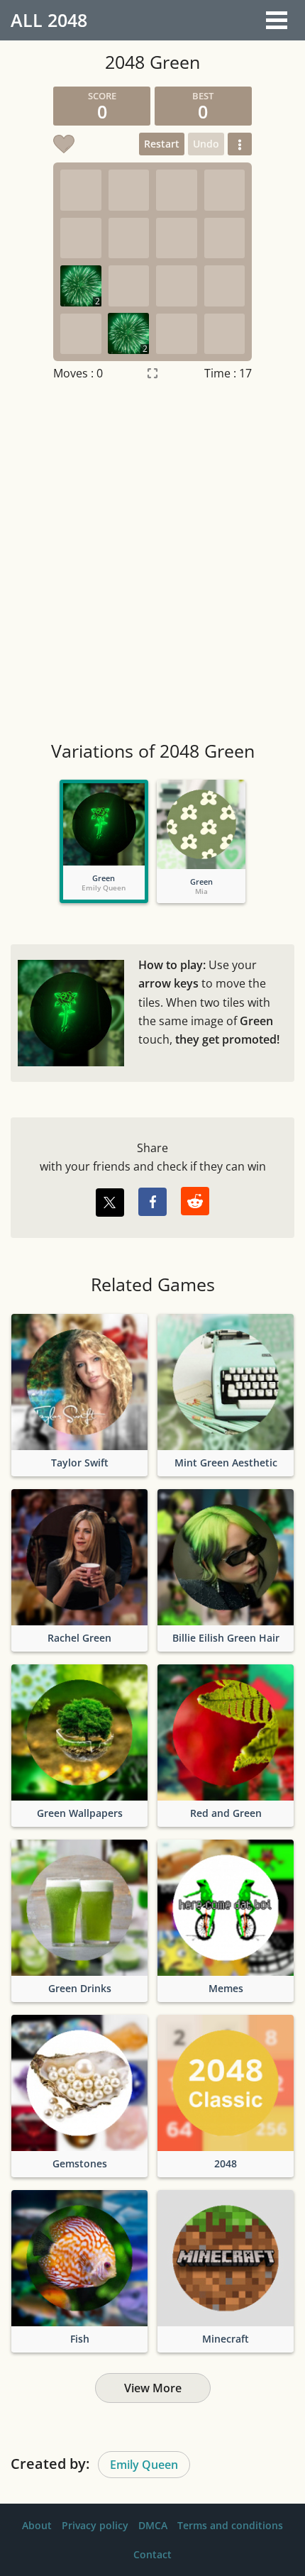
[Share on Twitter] (110, 1203)
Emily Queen (144, 2465)
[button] (240, 144)
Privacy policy (95, 2525)
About (37, 2525)
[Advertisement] (152, 563)
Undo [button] (206, 144)
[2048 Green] (104, 824)
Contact (152, 2554)
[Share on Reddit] (195, 1201)
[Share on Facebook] (152, 1202)
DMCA (153, 2525)
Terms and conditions (230, 2525)
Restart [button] (162, 144)
